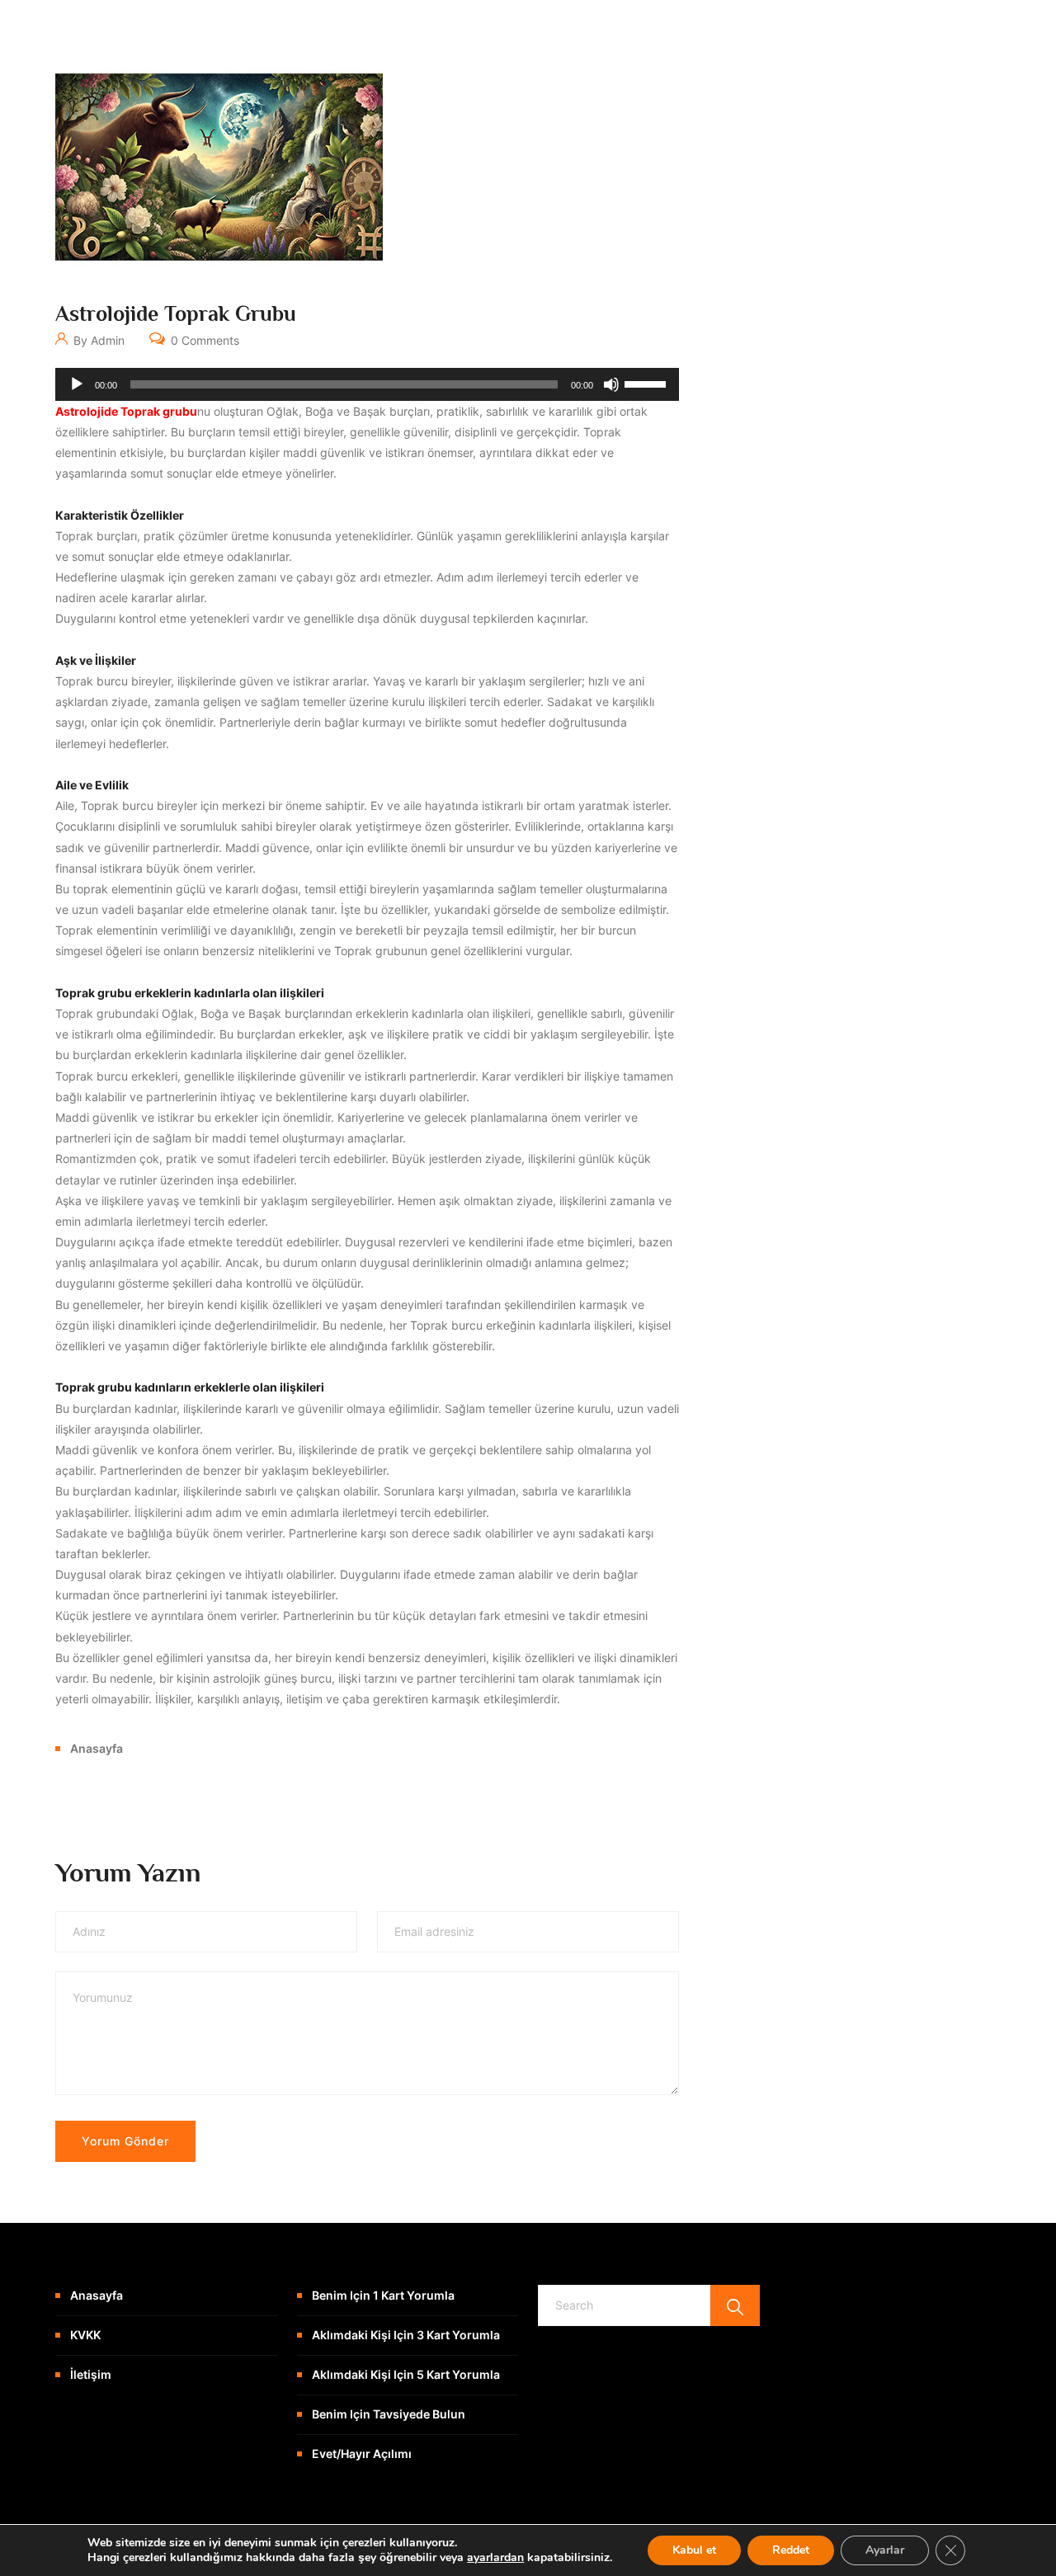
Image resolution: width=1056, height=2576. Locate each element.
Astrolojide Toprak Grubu (176, 314)
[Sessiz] (611, 384)
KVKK (85, 2335)
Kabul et (694, 2550)
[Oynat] (77, 384)
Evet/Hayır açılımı (362, 2454)
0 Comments (203, 340)
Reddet (791, 2550)
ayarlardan (495, 2558)
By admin (97, 340)
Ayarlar (885, 2550)
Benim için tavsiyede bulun (389, 2414)
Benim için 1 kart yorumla (383, 2295)
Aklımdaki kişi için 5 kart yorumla (406, 2374)
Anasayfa (97, 1748)
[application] (367, 384)
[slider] (648, 383)
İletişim (91, 2374)
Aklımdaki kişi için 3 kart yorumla (406, 2335)
